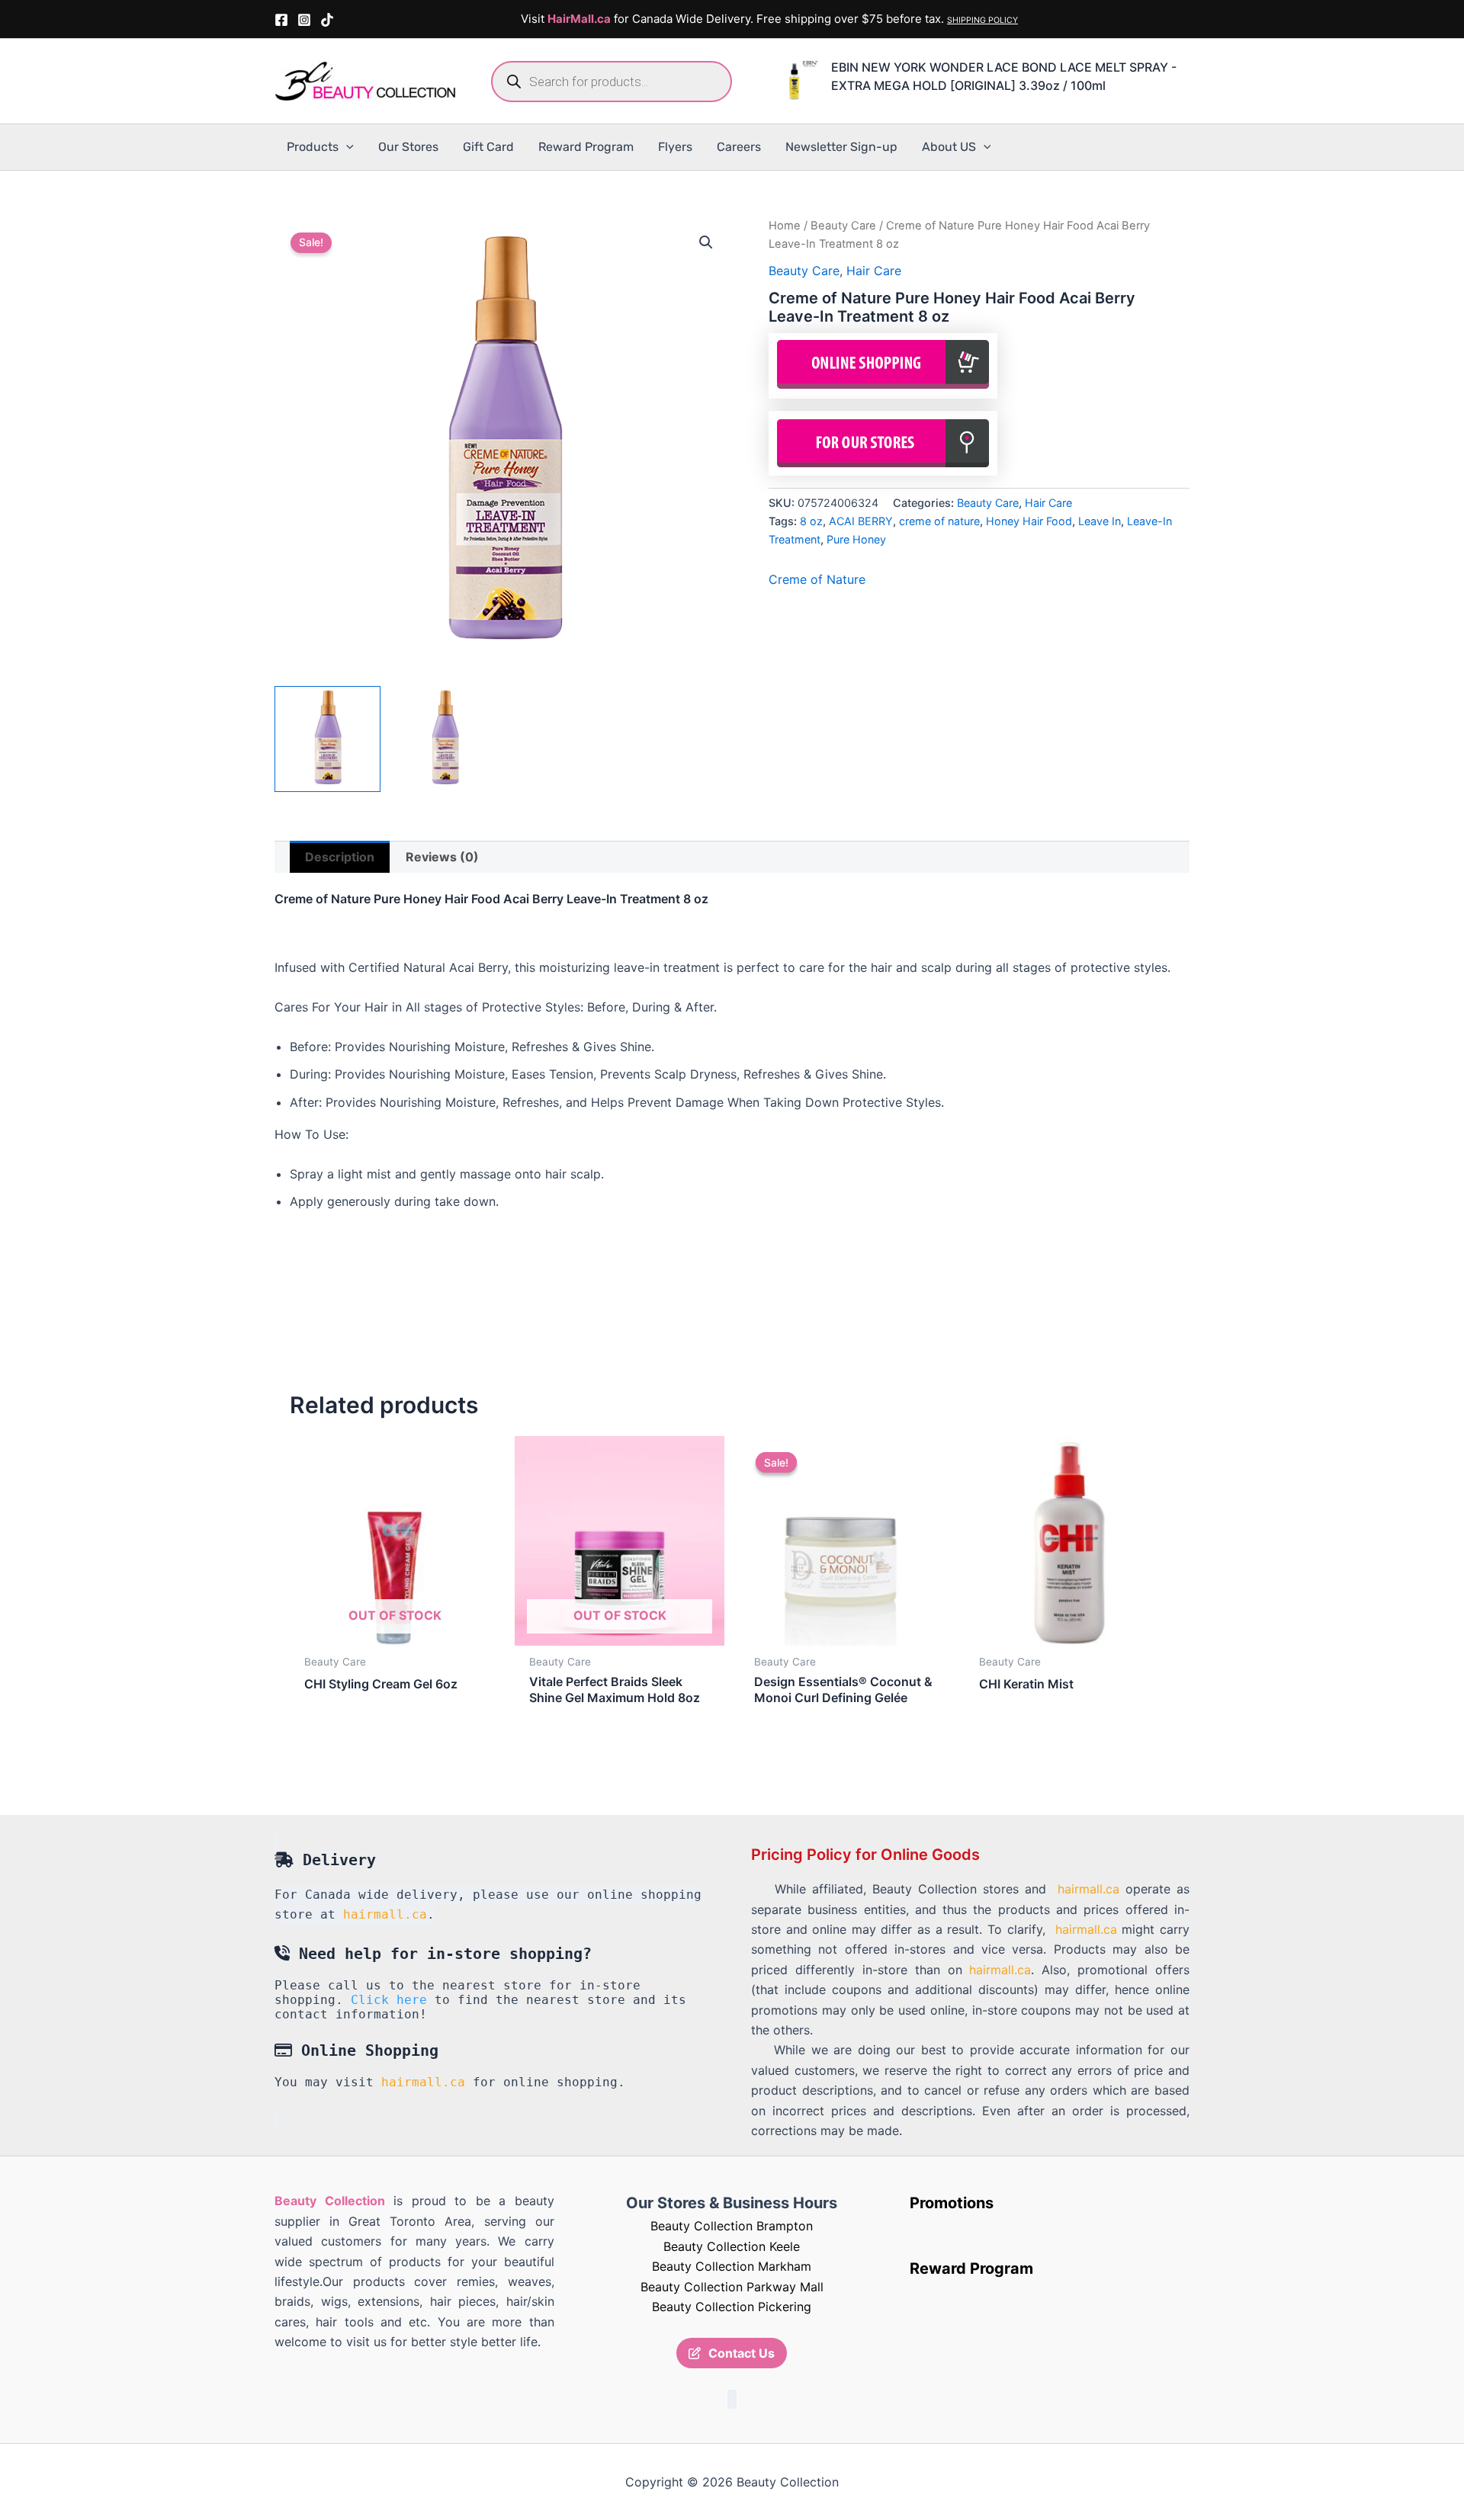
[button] (346, 147)
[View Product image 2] (445, 739)
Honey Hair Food (1029, 521)
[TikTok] (327, 20)
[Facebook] (281, 20)
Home (785, 226)
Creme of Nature (817, 579)
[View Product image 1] (327, 739)
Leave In (1100, 521)
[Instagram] (304, 20)
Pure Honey (856, 539)
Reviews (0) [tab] (442, 857)
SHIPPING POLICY (982, 20)
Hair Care (874, 271)
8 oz (811, 521)
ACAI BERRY (861, 521)
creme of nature (939, 521)
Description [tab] (340, 857)
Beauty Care (843, 226)
